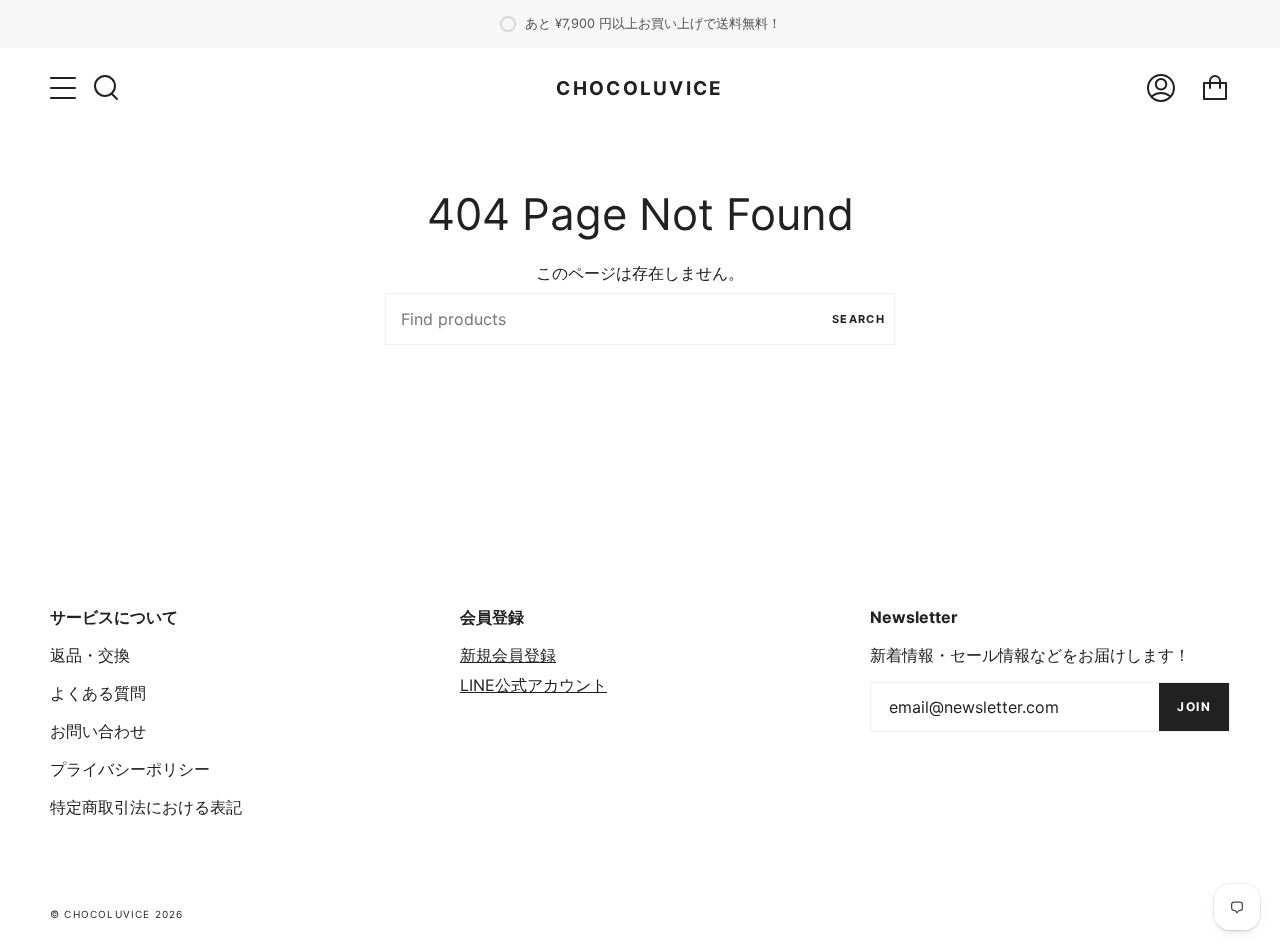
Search (858, 319)
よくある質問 (98, 693)
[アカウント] (1161, 88)
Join (1194, 706)
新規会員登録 (508, 655)
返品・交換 (90, 655)
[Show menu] (65, 88)
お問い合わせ (98, 731)
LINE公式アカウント (533, 685)
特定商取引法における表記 (146, 807)
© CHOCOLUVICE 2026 (117, 914)
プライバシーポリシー (130, 769)
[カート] (1215, 88)
